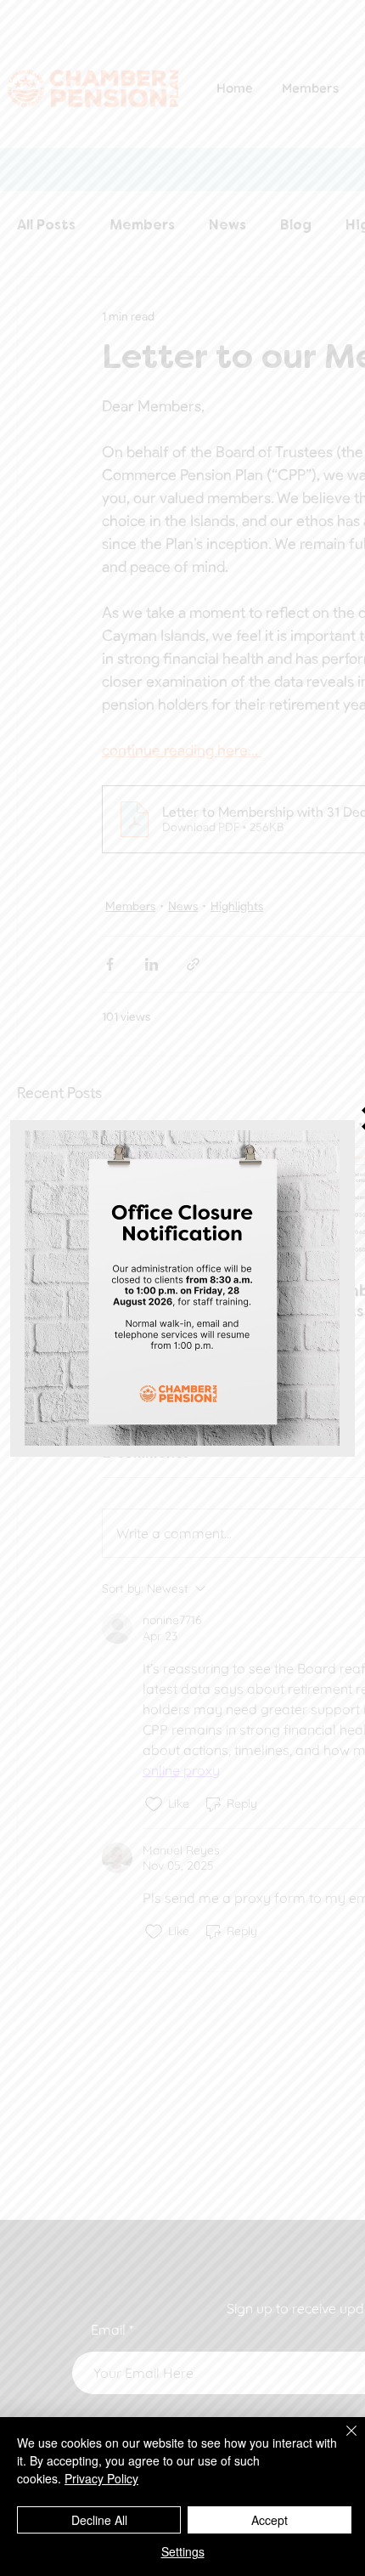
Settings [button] (183, 2551)
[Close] (341, 2441)
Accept (270, 2520)
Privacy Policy (101, 2478)
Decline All (99, 2520)
